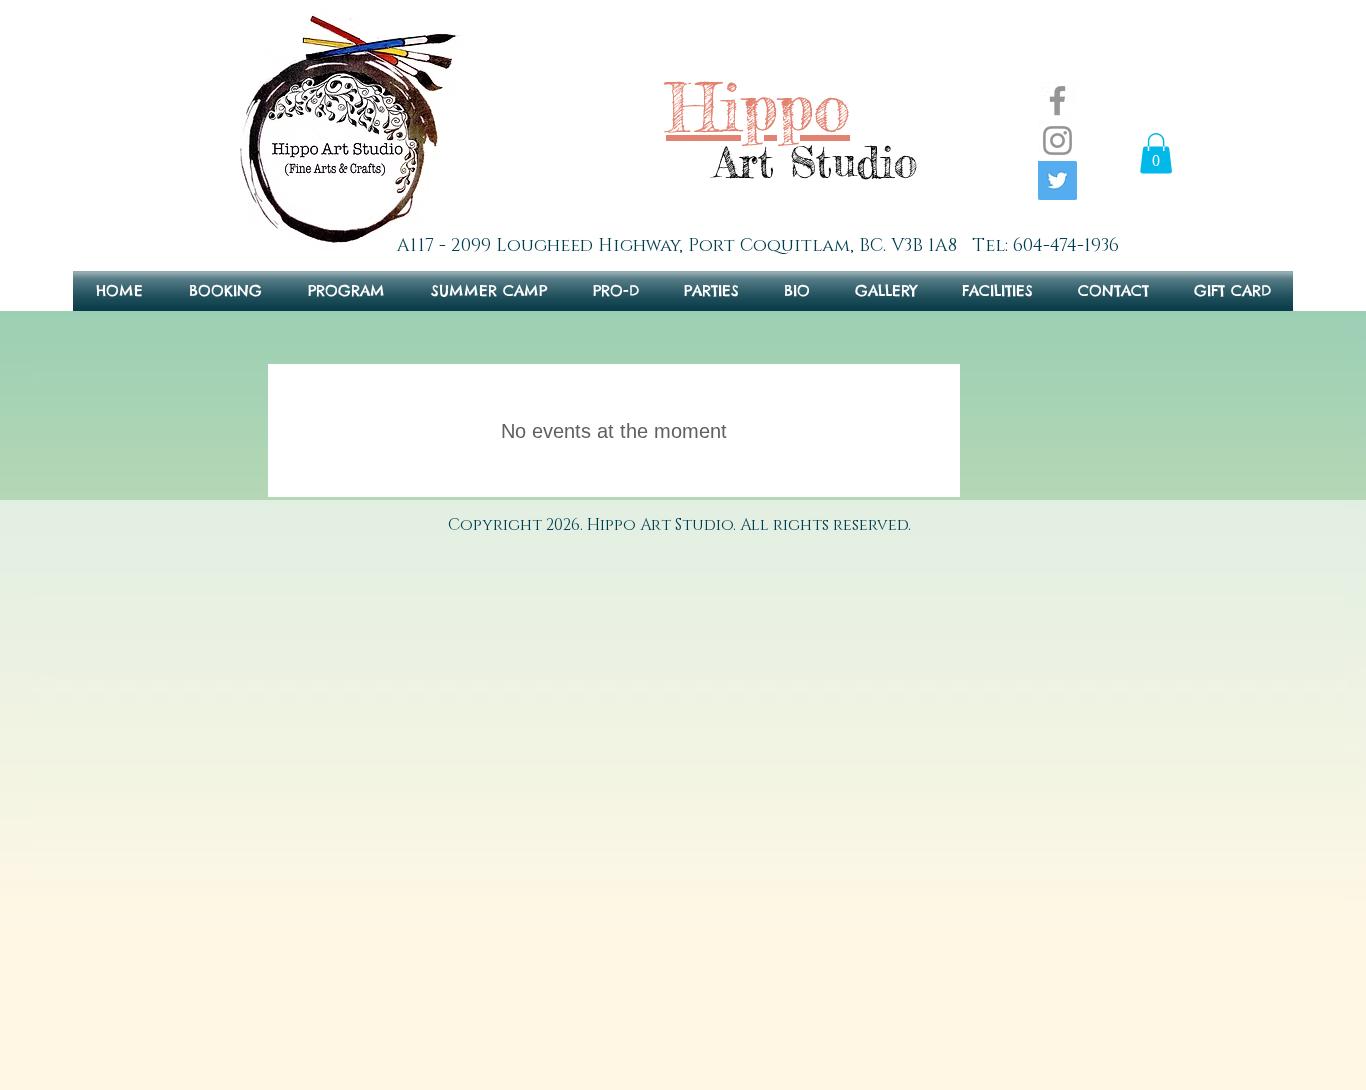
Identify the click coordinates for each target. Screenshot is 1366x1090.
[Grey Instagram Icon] (1057, 140)
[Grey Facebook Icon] (1057, 100)
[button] (1156, 153)
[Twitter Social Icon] (1057, 180)
